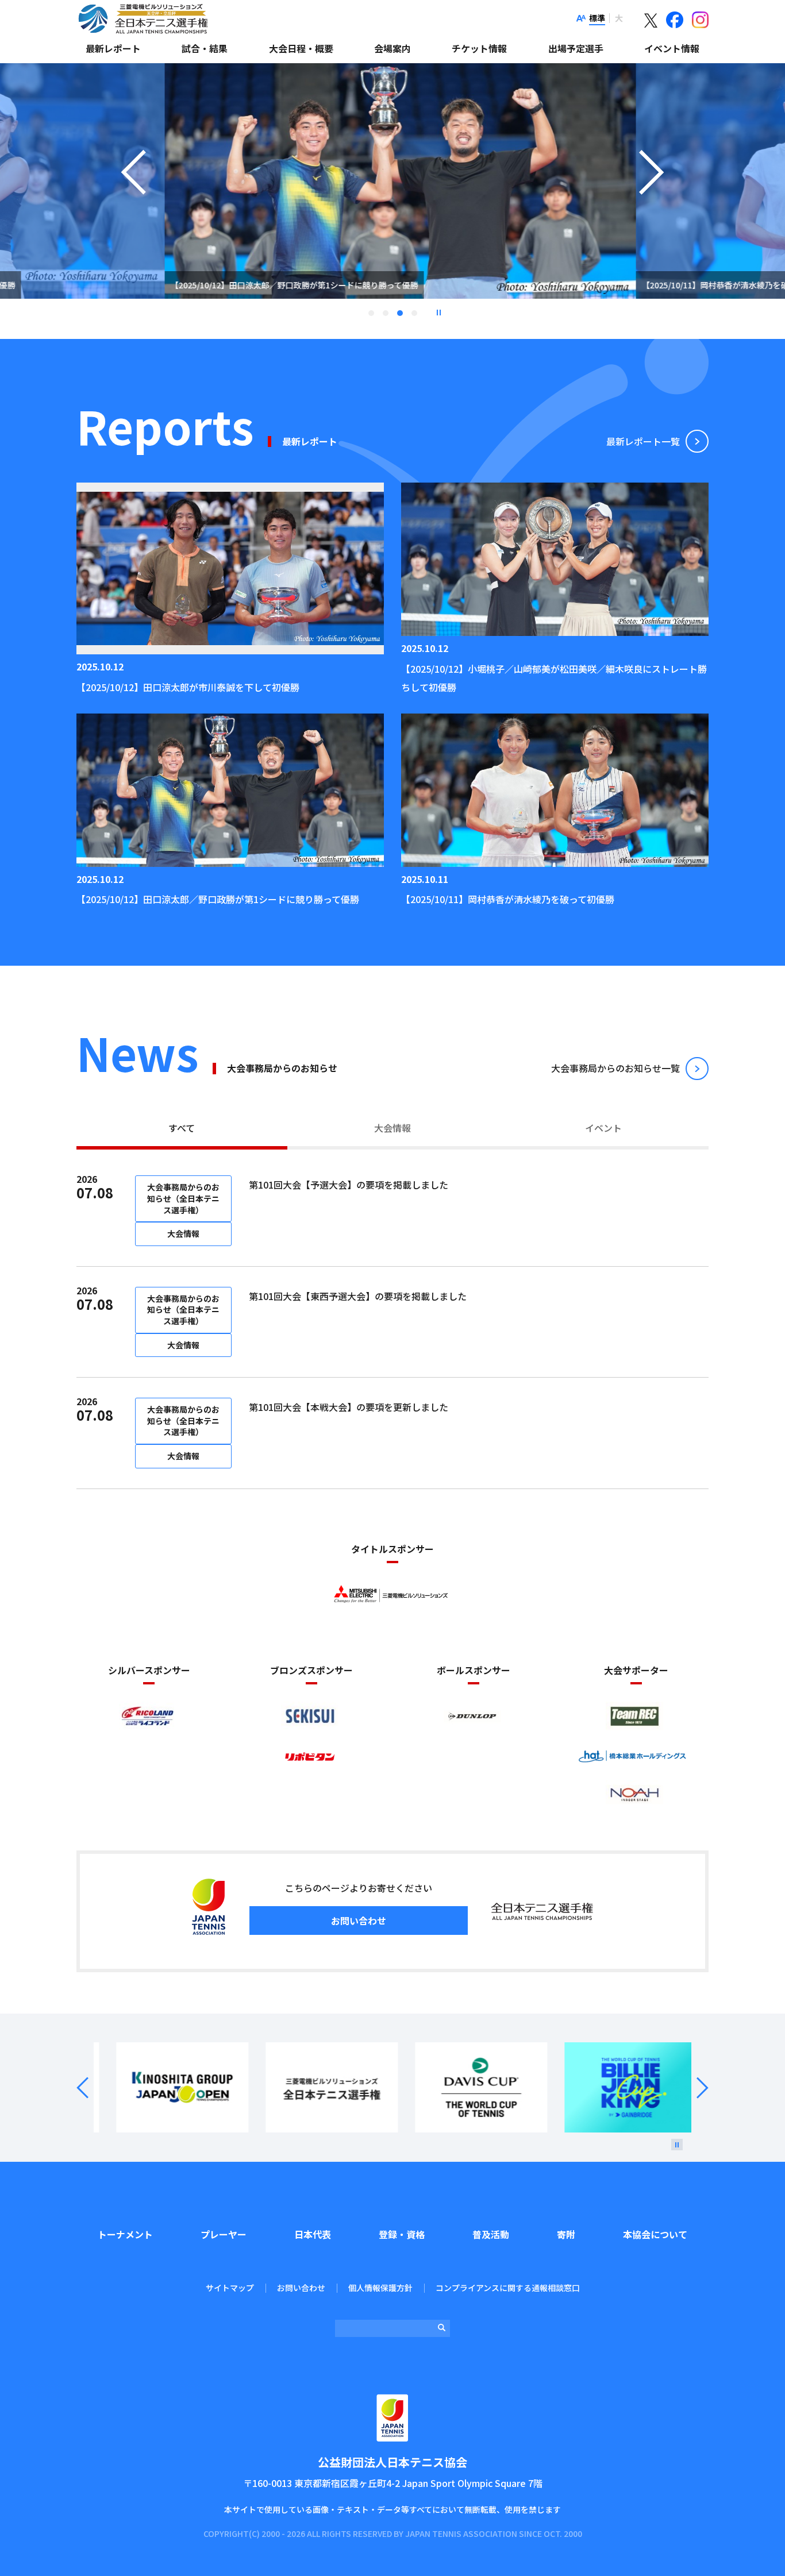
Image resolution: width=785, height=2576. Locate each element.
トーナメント (125, 2234)
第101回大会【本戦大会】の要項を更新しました (349, 1407)
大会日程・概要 (301, 48)
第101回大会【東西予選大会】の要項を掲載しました (358, 1296)
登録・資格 (402, 2234)
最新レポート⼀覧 (643, 441)
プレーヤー (224, 2234)
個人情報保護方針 (380, 2288)
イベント (603, 1128)
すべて (182, 1128)
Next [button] (652, 195)
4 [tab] (414, 313)
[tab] (182, 1129)
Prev (89, 2088)
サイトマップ (230, 2288)
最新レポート (113, 48)
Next (696, 2088)
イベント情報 (672, 48)
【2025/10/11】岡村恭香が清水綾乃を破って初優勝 (508, 899)
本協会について (655, 2234)
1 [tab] (371, 313)
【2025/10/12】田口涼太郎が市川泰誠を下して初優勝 (188, 687)
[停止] (677, 2145)
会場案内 (392, 48)
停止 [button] (438, 313)
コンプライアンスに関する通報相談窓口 (508, 2288)
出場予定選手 (576, 48)
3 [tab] (400, 313)
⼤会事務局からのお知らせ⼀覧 (615, 1068)
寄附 (566, 2234)
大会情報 (392, 1128)
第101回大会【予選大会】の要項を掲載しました (349, 1185)
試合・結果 (205, 48)
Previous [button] (133, 195)
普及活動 (491, 2234)
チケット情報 (479, 48)
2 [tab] (386, 313)
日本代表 (313, 2234)
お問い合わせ (359, 1921)
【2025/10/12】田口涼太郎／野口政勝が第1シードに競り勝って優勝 (218, 899)
